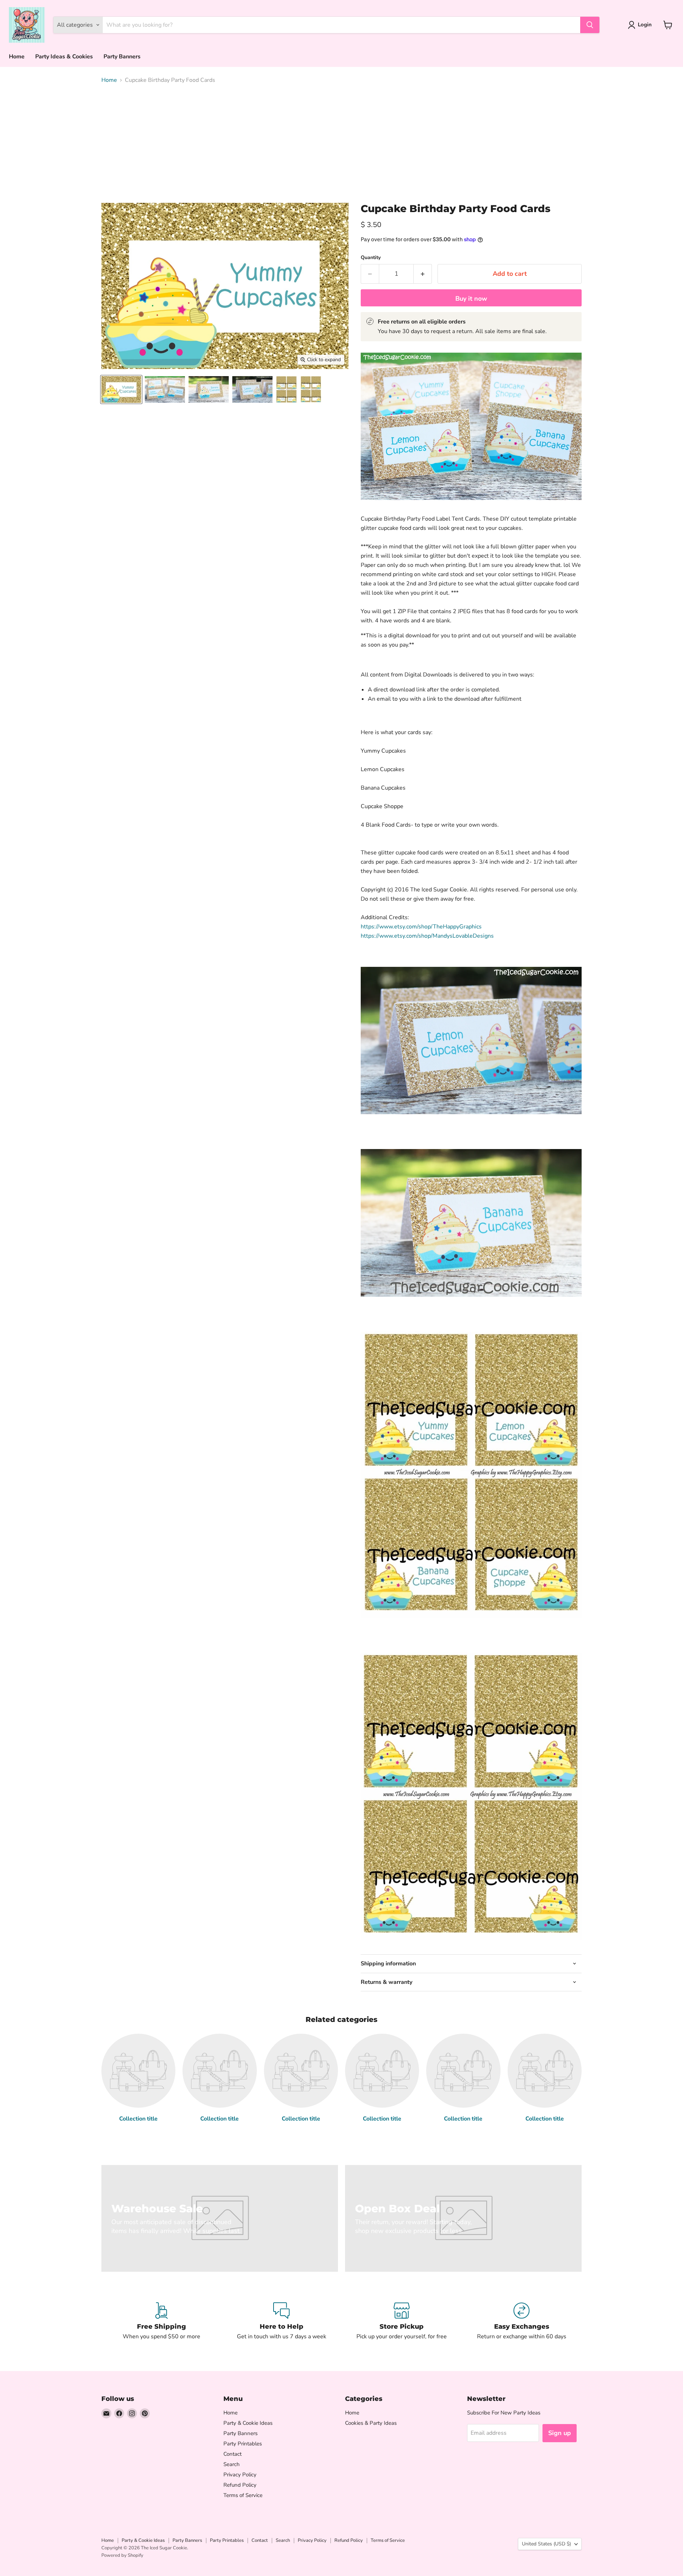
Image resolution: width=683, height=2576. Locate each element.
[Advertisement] (341, 143)
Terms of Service (243, 2495)
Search (232, 2464)
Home (17, 57)
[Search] (590, 25)
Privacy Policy (240, 2475)
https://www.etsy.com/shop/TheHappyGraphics (421, 927)
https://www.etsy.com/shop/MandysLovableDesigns (427, 936)
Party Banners (122, 57)
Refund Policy (240, 2485)
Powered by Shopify (122, 2555)
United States (546, 2544)
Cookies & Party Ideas (371, 2423)
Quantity (371, 258)
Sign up (560, 2433)
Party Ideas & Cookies (64, 57)
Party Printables (243, 2444)
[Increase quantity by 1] (423, 274)
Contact (232, 2454)
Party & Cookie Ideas (248, 2423)
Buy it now (471, 299)
